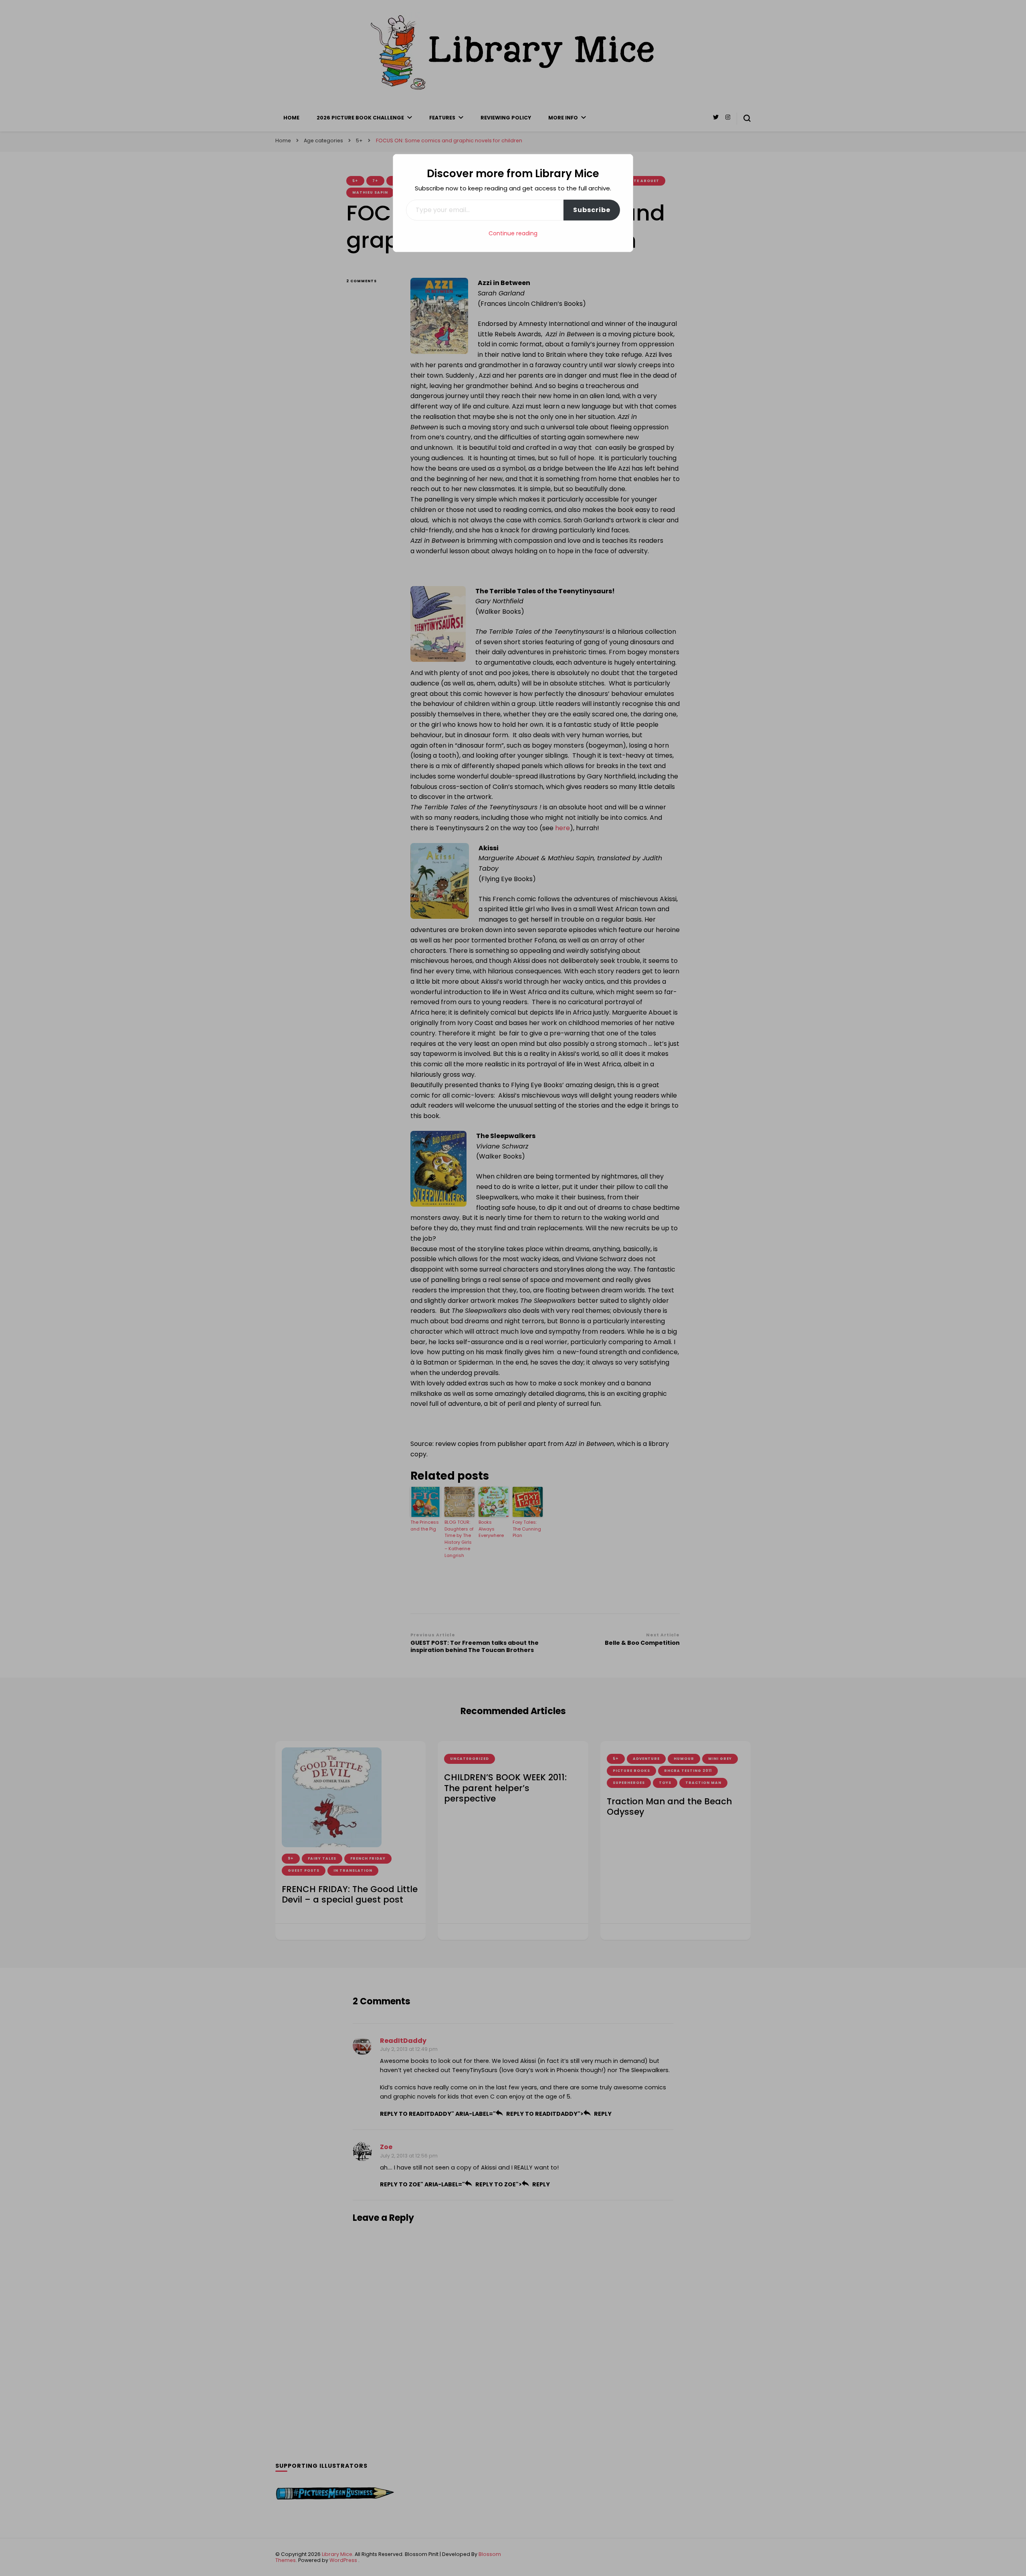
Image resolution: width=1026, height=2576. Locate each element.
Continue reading (513, 233)
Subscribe (592, 210)
